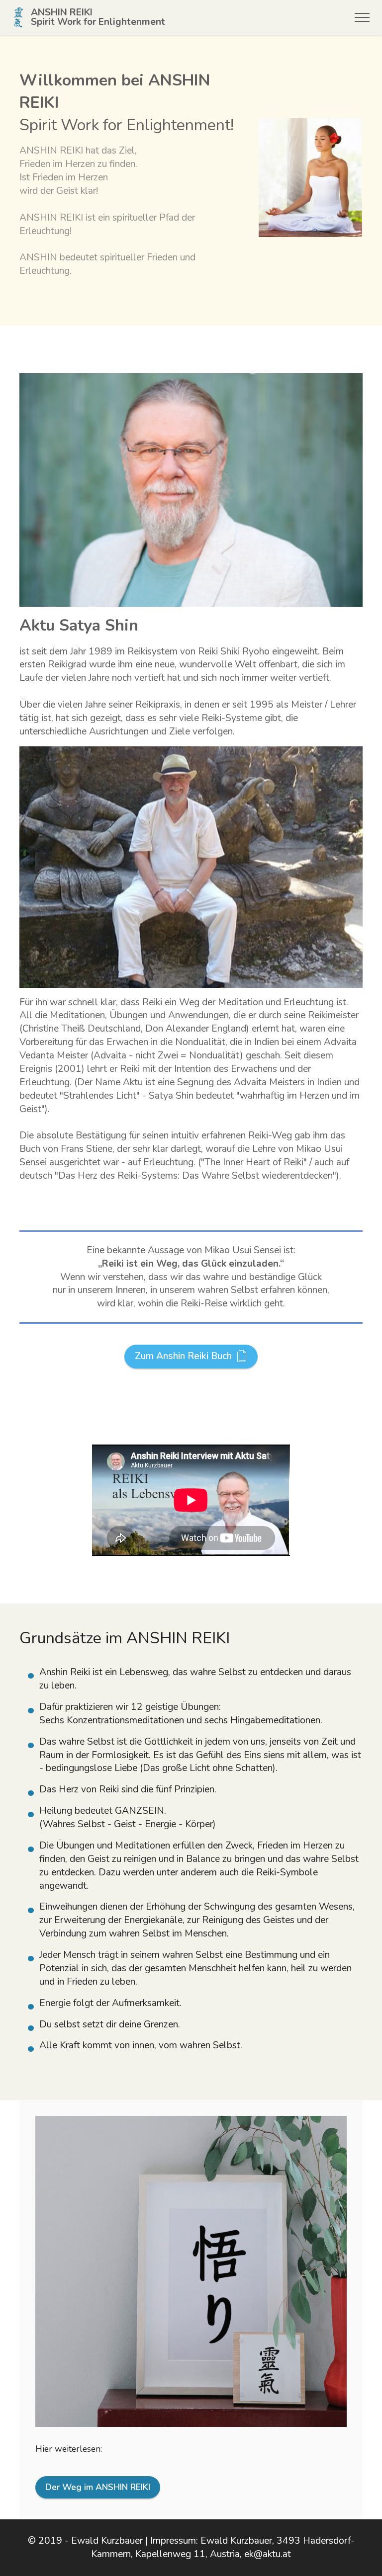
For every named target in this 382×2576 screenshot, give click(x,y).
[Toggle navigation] (362, 17)
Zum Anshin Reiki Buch (183, 1356)
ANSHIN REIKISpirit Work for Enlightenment (98, 17)
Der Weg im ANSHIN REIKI (98, 2487)
